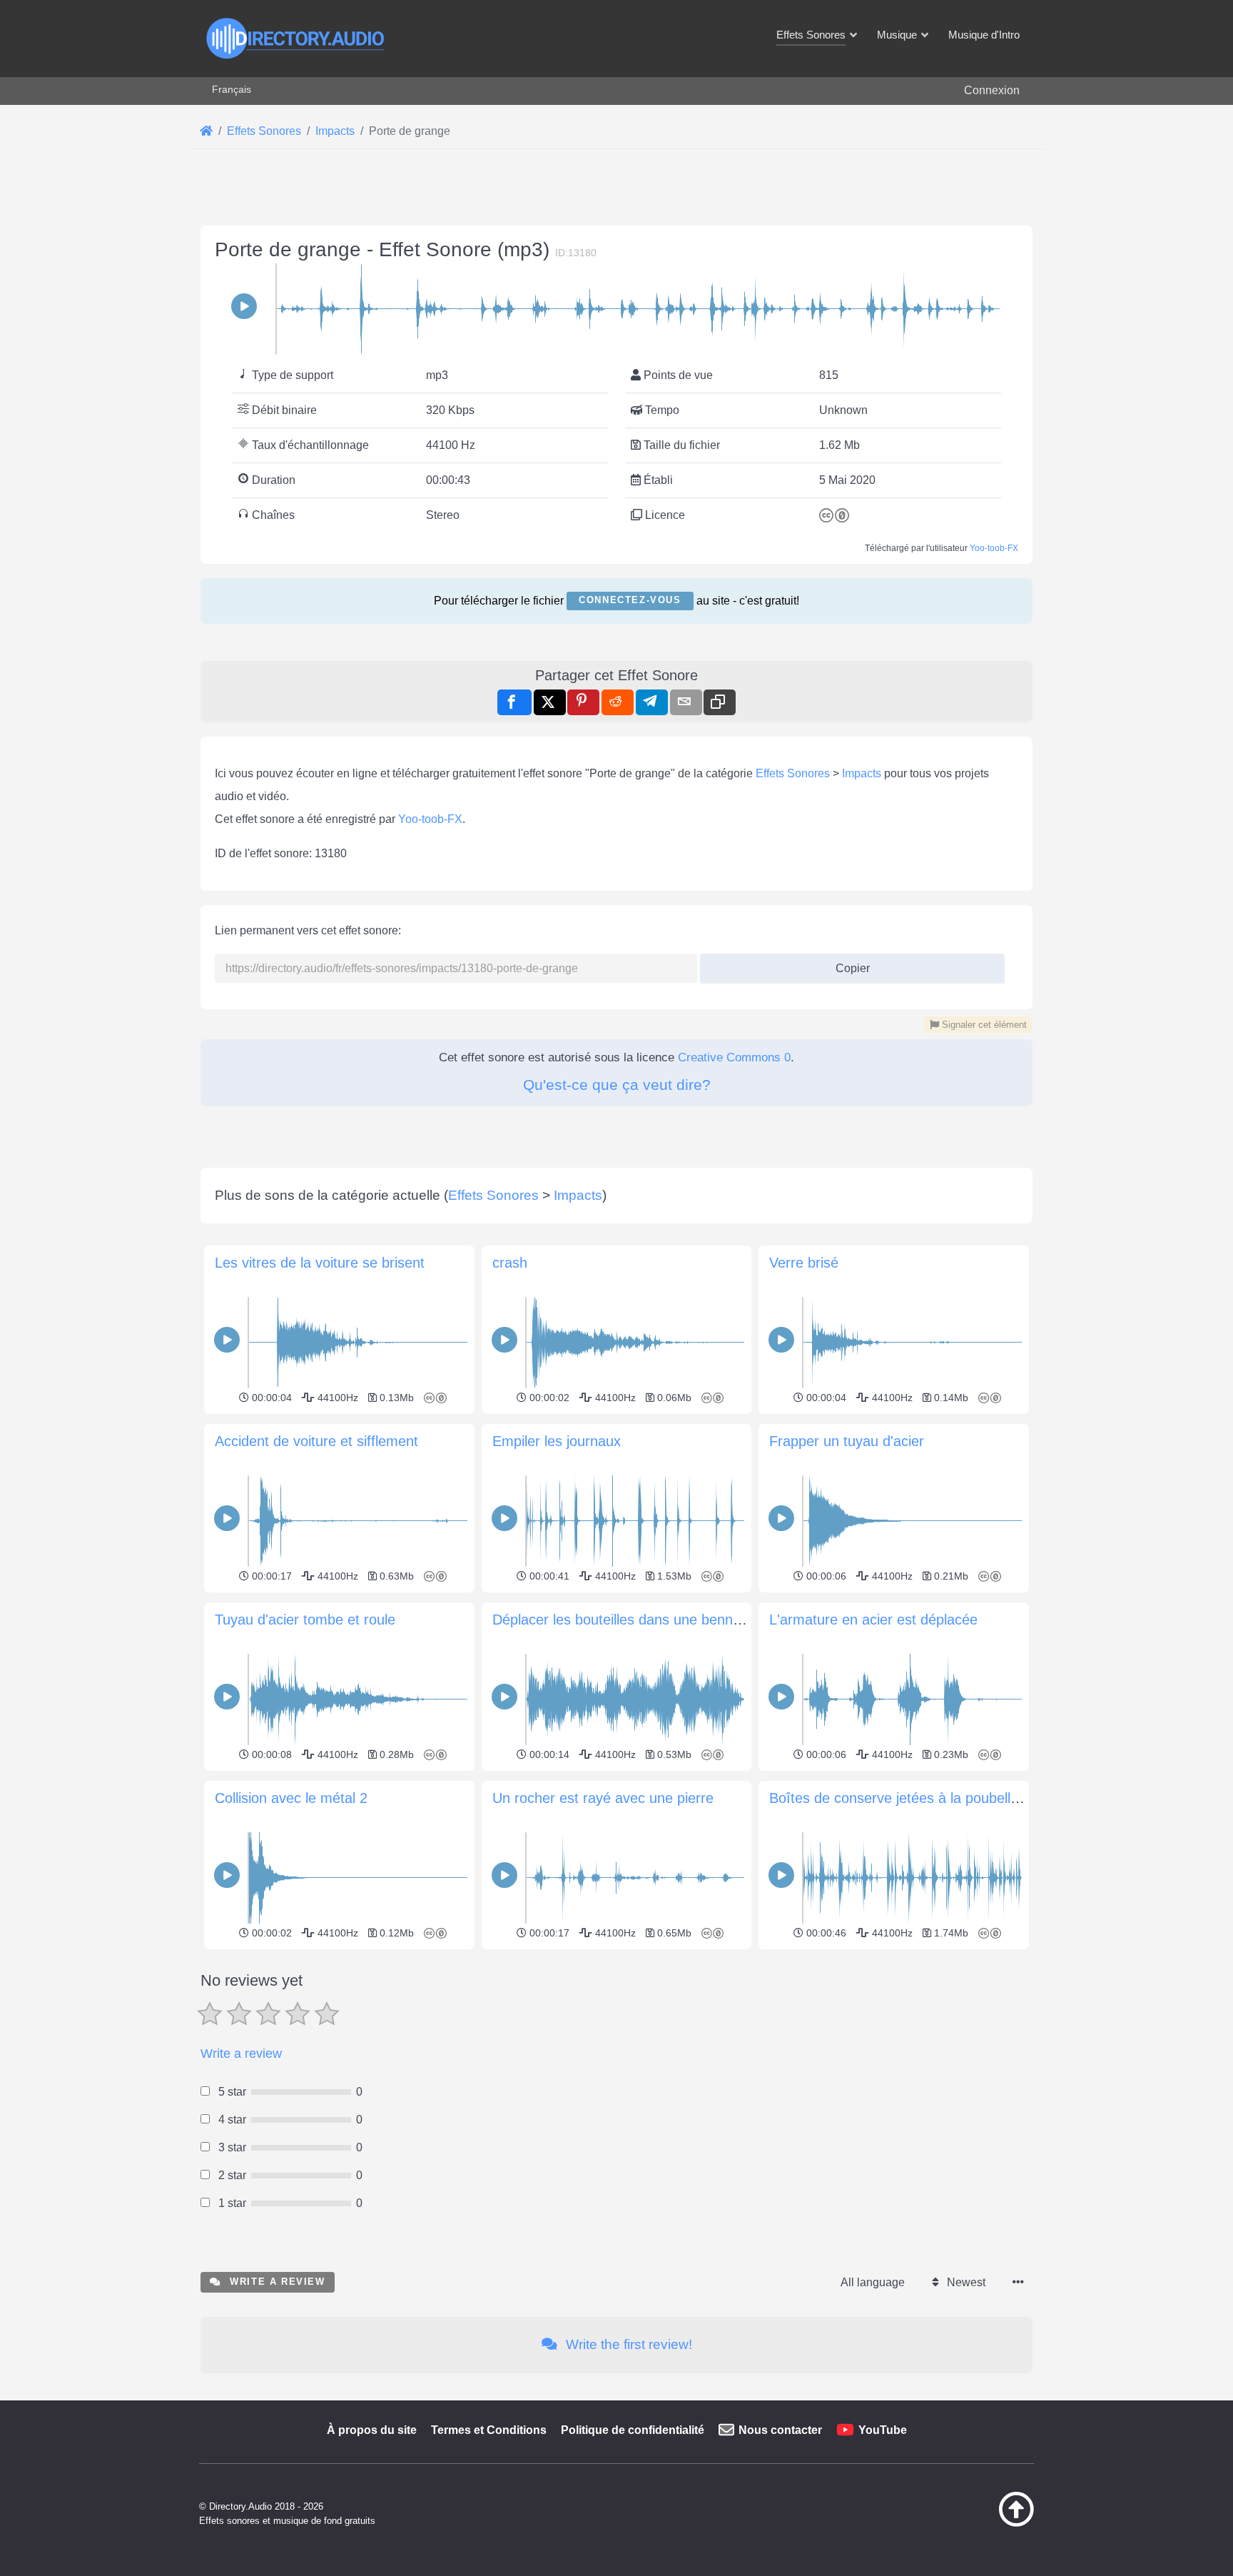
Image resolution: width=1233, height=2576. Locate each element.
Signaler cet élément (983, 1025)
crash (510, 1263)
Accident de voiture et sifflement (316, 1441)
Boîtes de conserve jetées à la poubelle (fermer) (922, 1798)
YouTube (883, 2430)
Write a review (241, 2054)
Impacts (862, 773)
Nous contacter (780, 2430)
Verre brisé (804, 1263)
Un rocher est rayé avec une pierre (603, 1798)
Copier (847, 964)
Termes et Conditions (489, 2430)
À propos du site (372, 2430)
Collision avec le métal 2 (291, 1798)
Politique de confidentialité (633, 2430)
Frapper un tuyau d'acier (847, 1441)
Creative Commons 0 (734, 1057)
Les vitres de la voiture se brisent (320, 1263)
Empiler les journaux (557, 1441)
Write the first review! (627, 2344)
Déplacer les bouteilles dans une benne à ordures (649, 1620)
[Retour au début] (980, 2523)
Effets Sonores (793, 773)
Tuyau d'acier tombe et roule (305, 1620)
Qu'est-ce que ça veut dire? (617, 1085)
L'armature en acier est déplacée (873, 1620)
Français (232, 89)
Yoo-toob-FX (994, 548)
